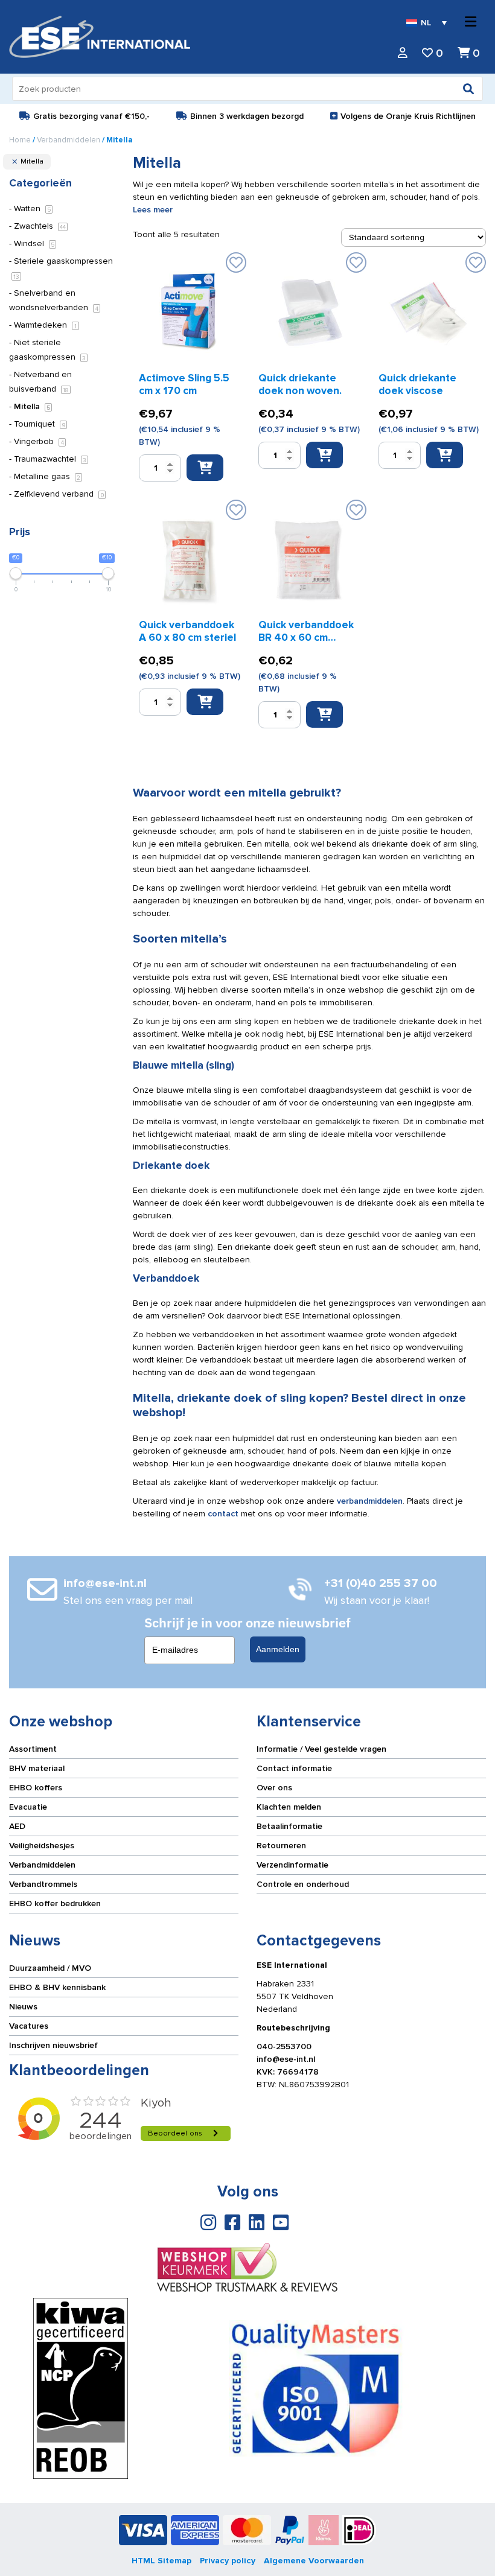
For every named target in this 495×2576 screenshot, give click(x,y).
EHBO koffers (36, 1788)
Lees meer (153, 210)
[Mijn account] (403, 53)
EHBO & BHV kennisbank (57, 1987)
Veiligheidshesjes (42, 1846)
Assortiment (33, 1749)
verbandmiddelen (370, 1501)
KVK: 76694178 (288, 2072)
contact (222, 1514)
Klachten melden (289, 1807)
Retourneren (281, 1846)
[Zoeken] (468, 89)
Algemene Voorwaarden (314, 2561)
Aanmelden (278, 1649)
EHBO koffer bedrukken (55, 1903)
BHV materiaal (37, 1768)
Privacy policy (228, 2561)
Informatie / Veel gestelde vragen (321, 1749)
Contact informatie (294, 1768)
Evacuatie (28, 1807)
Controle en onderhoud (303, 1884)
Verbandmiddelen (69, 140)
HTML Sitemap (161, 2561)
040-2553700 (284, 2046)
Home (20, 140)
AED (17, 1826)
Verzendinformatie (292, 1865)
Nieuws (23, 2007)
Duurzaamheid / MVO (50, 1968)
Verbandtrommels (43, 1884)
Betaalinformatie (289, 1826)
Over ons (274, 1788)
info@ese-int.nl (286, 2059)
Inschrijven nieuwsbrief (53, 2045)
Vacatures (29, 2026)
